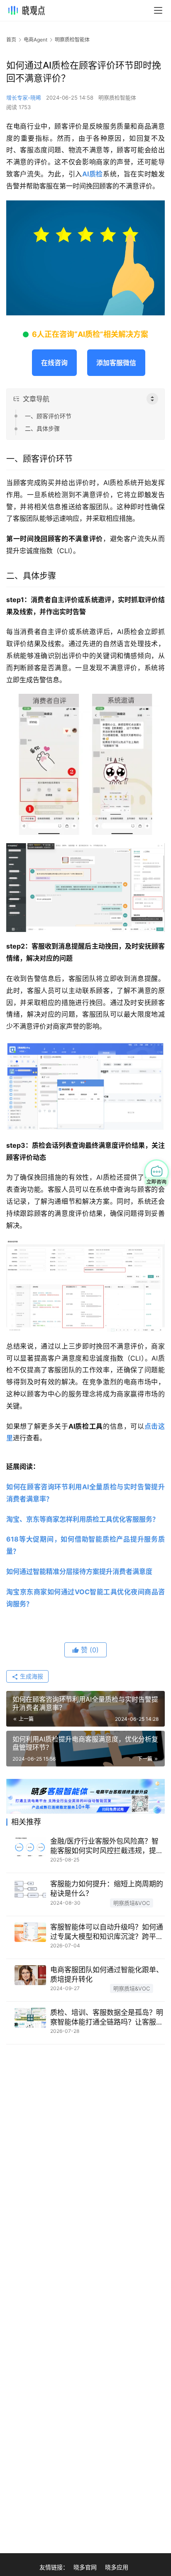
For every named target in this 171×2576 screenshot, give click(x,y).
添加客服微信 (116, 363)
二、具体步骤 (42, 428)
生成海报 (31, 1676)
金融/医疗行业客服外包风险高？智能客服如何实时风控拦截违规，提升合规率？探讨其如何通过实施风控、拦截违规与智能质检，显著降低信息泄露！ (107, 1846)
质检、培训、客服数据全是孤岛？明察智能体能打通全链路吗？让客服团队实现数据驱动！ (107, 2018)
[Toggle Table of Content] (152, 399)
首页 (11, 40)
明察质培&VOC (132, 1903)
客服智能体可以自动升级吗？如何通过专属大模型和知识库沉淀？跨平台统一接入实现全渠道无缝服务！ (107, 1932)
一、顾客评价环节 (48, 416)
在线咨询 (54, 363)
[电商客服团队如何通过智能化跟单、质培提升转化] (30, 1975)
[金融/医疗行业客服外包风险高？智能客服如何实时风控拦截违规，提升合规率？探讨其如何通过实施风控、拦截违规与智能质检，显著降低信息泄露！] (30, 1847)
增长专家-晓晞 (24, 98)
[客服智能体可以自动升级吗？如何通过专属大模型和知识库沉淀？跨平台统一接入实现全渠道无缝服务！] (30, 1932)
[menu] (158, 10)
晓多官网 (85, 2567)
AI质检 (93, 174)
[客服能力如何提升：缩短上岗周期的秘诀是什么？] (30, 1889)
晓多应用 (117, 2567)
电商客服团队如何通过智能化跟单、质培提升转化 (107, 1975)
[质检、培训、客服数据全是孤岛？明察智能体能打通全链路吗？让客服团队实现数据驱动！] (30, 2018)
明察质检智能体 (117, 98)
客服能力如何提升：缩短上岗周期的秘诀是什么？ (107, 1889)
